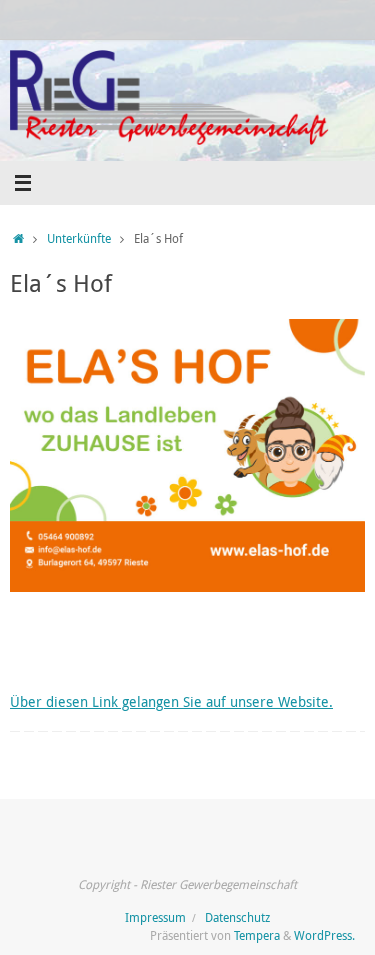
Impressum (155, 917)
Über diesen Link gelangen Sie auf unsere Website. (171, 702)
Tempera (257, 935)
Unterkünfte (79, 238)
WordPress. (324, 935)
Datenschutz (237, 917)
